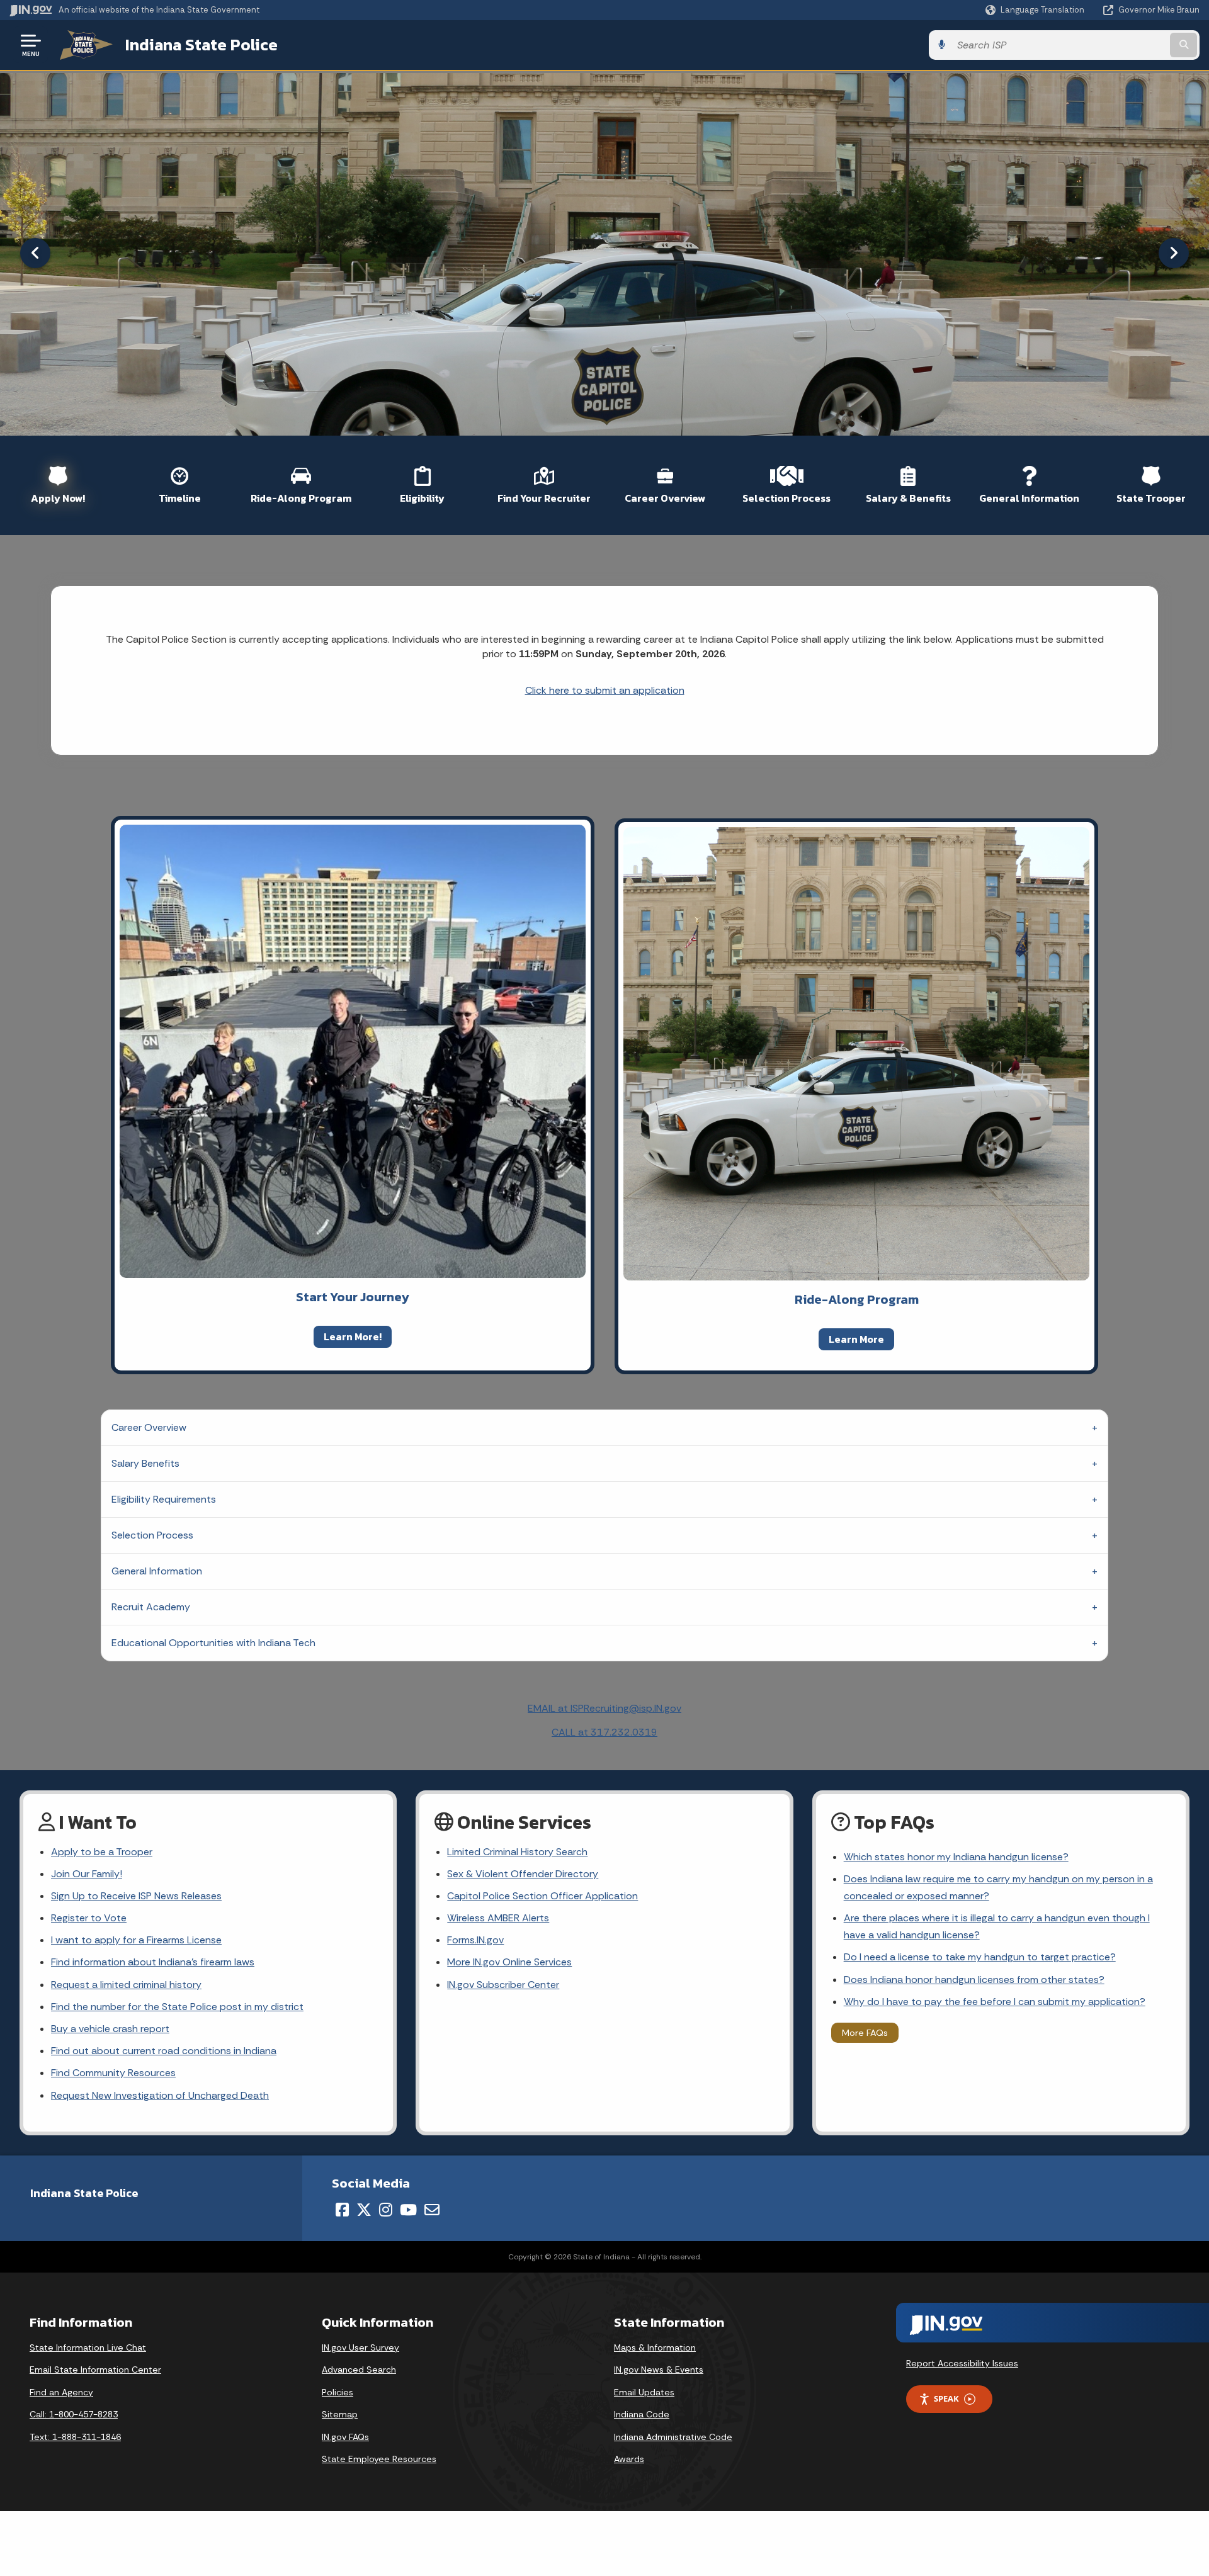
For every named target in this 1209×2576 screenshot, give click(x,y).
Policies (338, 2392)
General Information (157, 1571)
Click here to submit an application (605, 690)
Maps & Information (655, 2347)
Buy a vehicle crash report (110, 2029)
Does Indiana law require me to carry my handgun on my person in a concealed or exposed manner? (998, 1887)
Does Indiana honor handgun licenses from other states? (974, 1980)
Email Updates (644, 2392)
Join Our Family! (87, 1874)
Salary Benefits (145, 1463)
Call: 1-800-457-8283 (74, 2414)
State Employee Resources (379, 2459)
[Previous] (35, 253)
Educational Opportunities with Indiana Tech (213, 1643)
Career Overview (149, 1427)
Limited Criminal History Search (517, 1852)
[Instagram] (386, 2210)
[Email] (432, 2210)
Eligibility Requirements (164, 1499)
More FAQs (865, 2033)
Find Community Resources (113, 2073)
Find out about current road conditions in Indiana (164, 2051)
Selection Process (152, 1535)
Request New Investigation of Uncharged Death (160, 2095)
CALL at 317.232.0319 (604, 1732)
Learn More (856, 1339)
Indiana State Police (201, 45)
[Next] (1174, 253)
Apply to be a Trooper (102, 1852)
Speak (946, 2398)
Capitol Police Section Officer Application (542, 1896)
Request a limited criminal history (126, 1985)
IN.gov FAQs (345, 2437)
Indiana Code (642, 2414)
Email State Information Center (95, 2370)
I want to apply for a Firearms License (136, 1940)
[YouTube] (408, 2210)
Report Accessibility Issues (962, 2363)
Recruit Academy (151, 1607)
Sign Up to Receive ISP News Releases (136, 1896)
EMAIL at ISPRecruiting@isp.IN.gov (604, 1708)
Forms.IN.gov (475, 1940)
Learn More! (353, 1336)
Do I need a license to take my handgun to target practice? (980, 1957)
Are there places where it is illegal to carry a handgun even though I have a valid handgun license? (997, 1926)
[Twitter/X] (364, 2210)
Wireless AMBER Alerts (498, 1918)
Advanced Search (359, 2370)
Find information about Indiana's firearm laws (153, 1962)
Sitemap (340, 2414)
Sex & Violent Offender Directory (523, 1874)
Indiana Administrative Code (673, 2437)
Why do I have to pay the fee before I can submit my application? (995, 2002)
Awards (629, 2459)
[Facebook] (342, 2210)
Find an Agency (61, 2392)
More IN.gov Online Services (509, 1962)
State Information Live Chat (88, 2347)
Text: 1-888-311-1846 (75, 2437)
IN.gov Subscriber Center (503, 1985)
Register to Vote (89, 1918)
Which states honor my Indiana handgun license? (956, 1857)
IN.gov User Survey (360, 2347)
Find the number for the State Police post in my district (177, 2007)
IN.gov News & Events (659, 2370)
